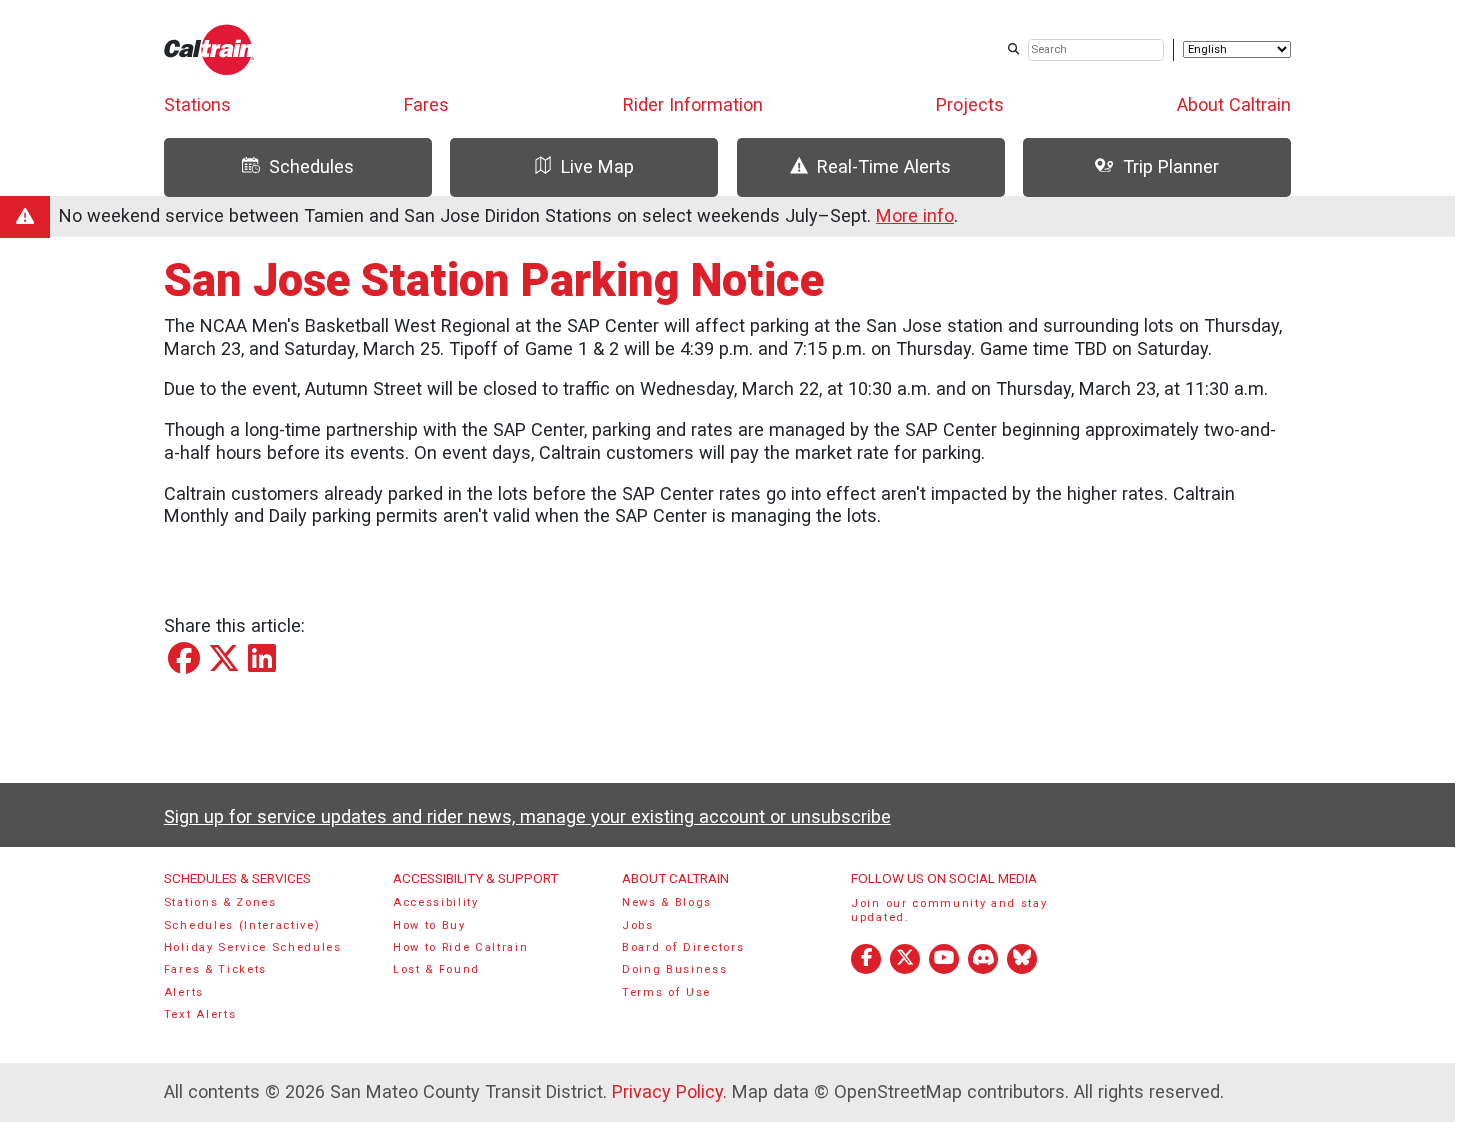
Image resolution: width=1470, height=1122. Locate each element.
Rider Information (693, 104)
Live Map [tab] (597, 166)
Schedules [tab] (311, 166)
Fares (426, 104)
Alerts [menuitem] (184, 992)
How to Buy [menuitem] (429, 925)
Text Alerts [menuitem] (200, 1014)
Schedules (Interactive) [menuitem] (242, 925)
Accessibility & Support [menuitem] (475, 878)
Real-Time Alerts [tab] (884, 166)
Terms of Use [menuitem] (666, 992)
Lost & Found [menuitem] (436, 969)
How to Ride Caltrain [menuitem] (461, 947)
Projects (970, 104)
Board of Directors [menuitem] (683, 947)
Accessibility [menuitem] (436, 902)
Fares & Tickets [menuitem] (215, 969)
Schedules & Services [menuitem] (237, 878)
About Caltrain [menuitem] (675, 878)
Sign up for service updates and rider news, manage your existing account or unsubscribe (527, 816)
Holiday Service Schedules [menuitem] (253, 947)
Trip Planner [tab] (1171, 166)
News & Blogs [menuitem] (667, 902)
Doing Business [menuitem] (675, 969)
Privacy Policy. (669, 1091)
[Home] (209, 49)
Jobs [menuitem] (638, 925)
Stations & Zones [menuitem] (220, 902)
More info (915, 215)
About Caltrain (1234, 104)
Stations (197, 104)
